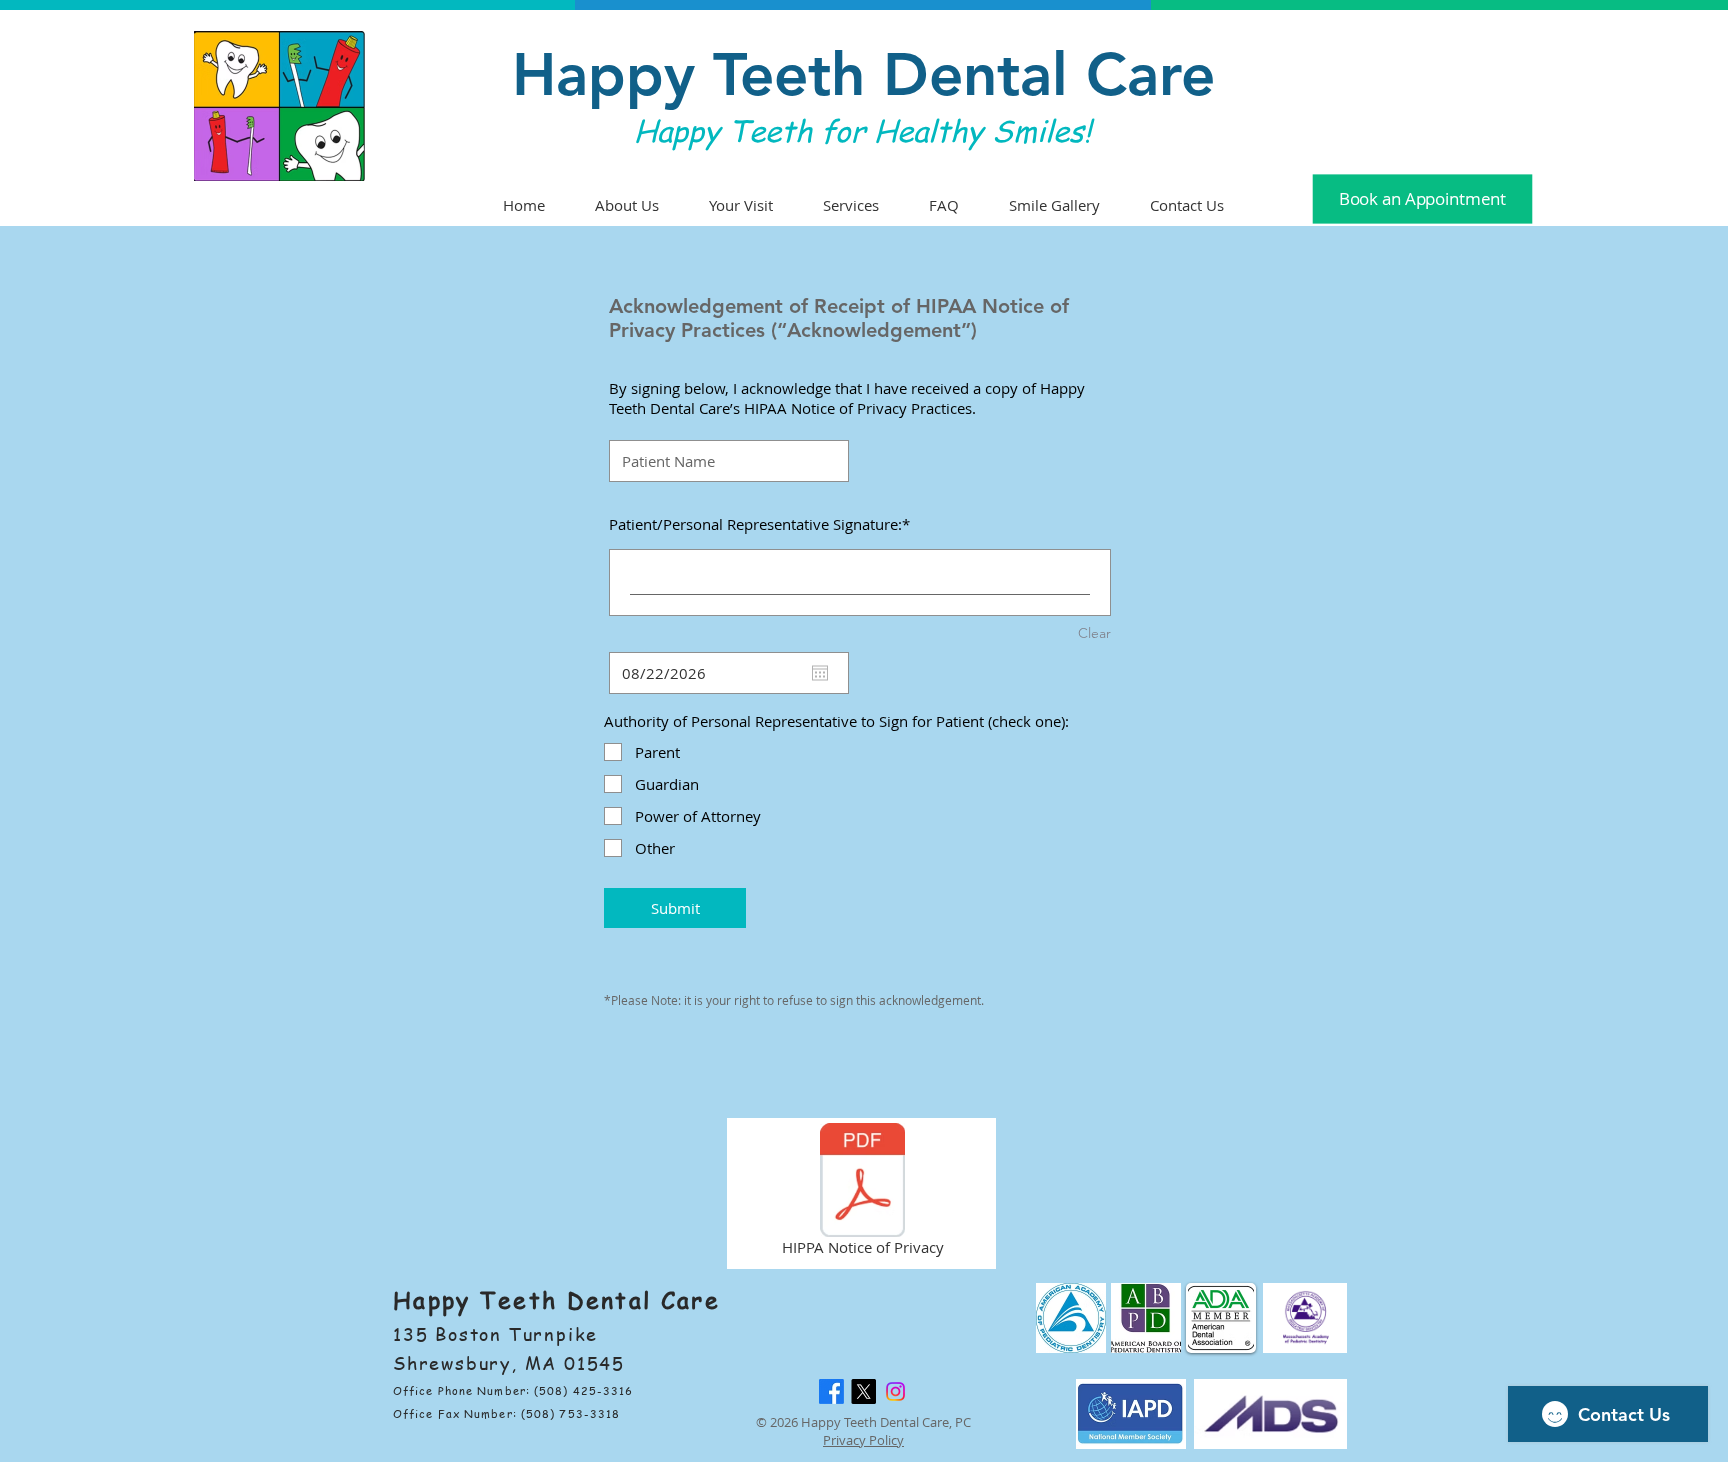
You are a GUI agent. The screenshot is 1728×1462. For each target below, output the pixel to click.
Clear (1094, 633)
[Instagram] (895, 1391)
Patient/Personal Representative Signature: (755, 524)
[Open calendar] (820, 673)
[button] (944, 205)
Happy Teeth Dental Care (863, 74)
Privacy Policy (863, 1440)
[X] (863, 1391)
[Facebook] (831, 1391)
